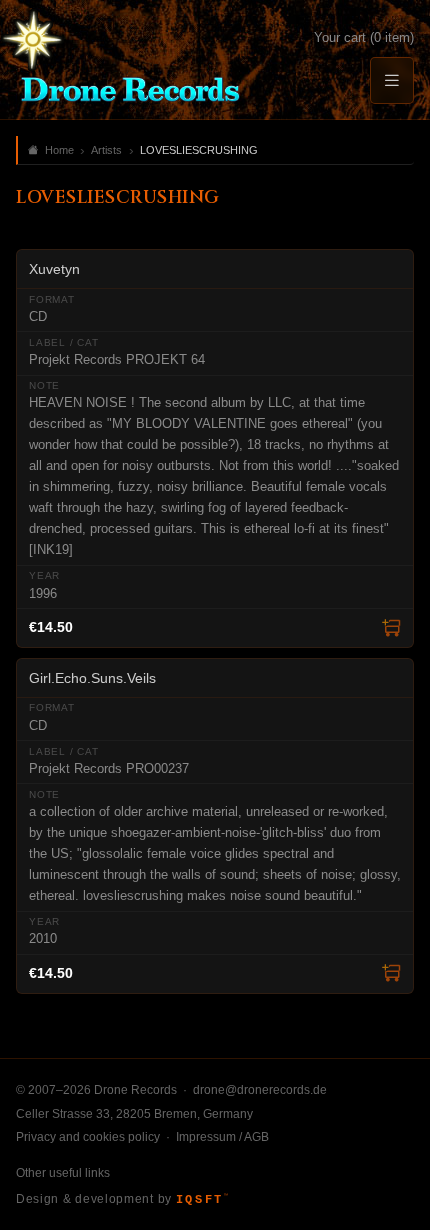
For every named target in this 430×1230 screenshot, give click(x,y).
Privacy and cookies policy (88, 1137)
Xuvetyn (54, 269)
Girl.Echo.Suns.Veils (92, 678)
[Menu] (392, 80)
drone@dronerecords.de (260, 1090)
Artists (106, 150)
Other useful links (63, 1173)
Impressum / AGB (222, 1137)
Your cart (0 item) (364, 37)
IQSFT (202, 1200)
